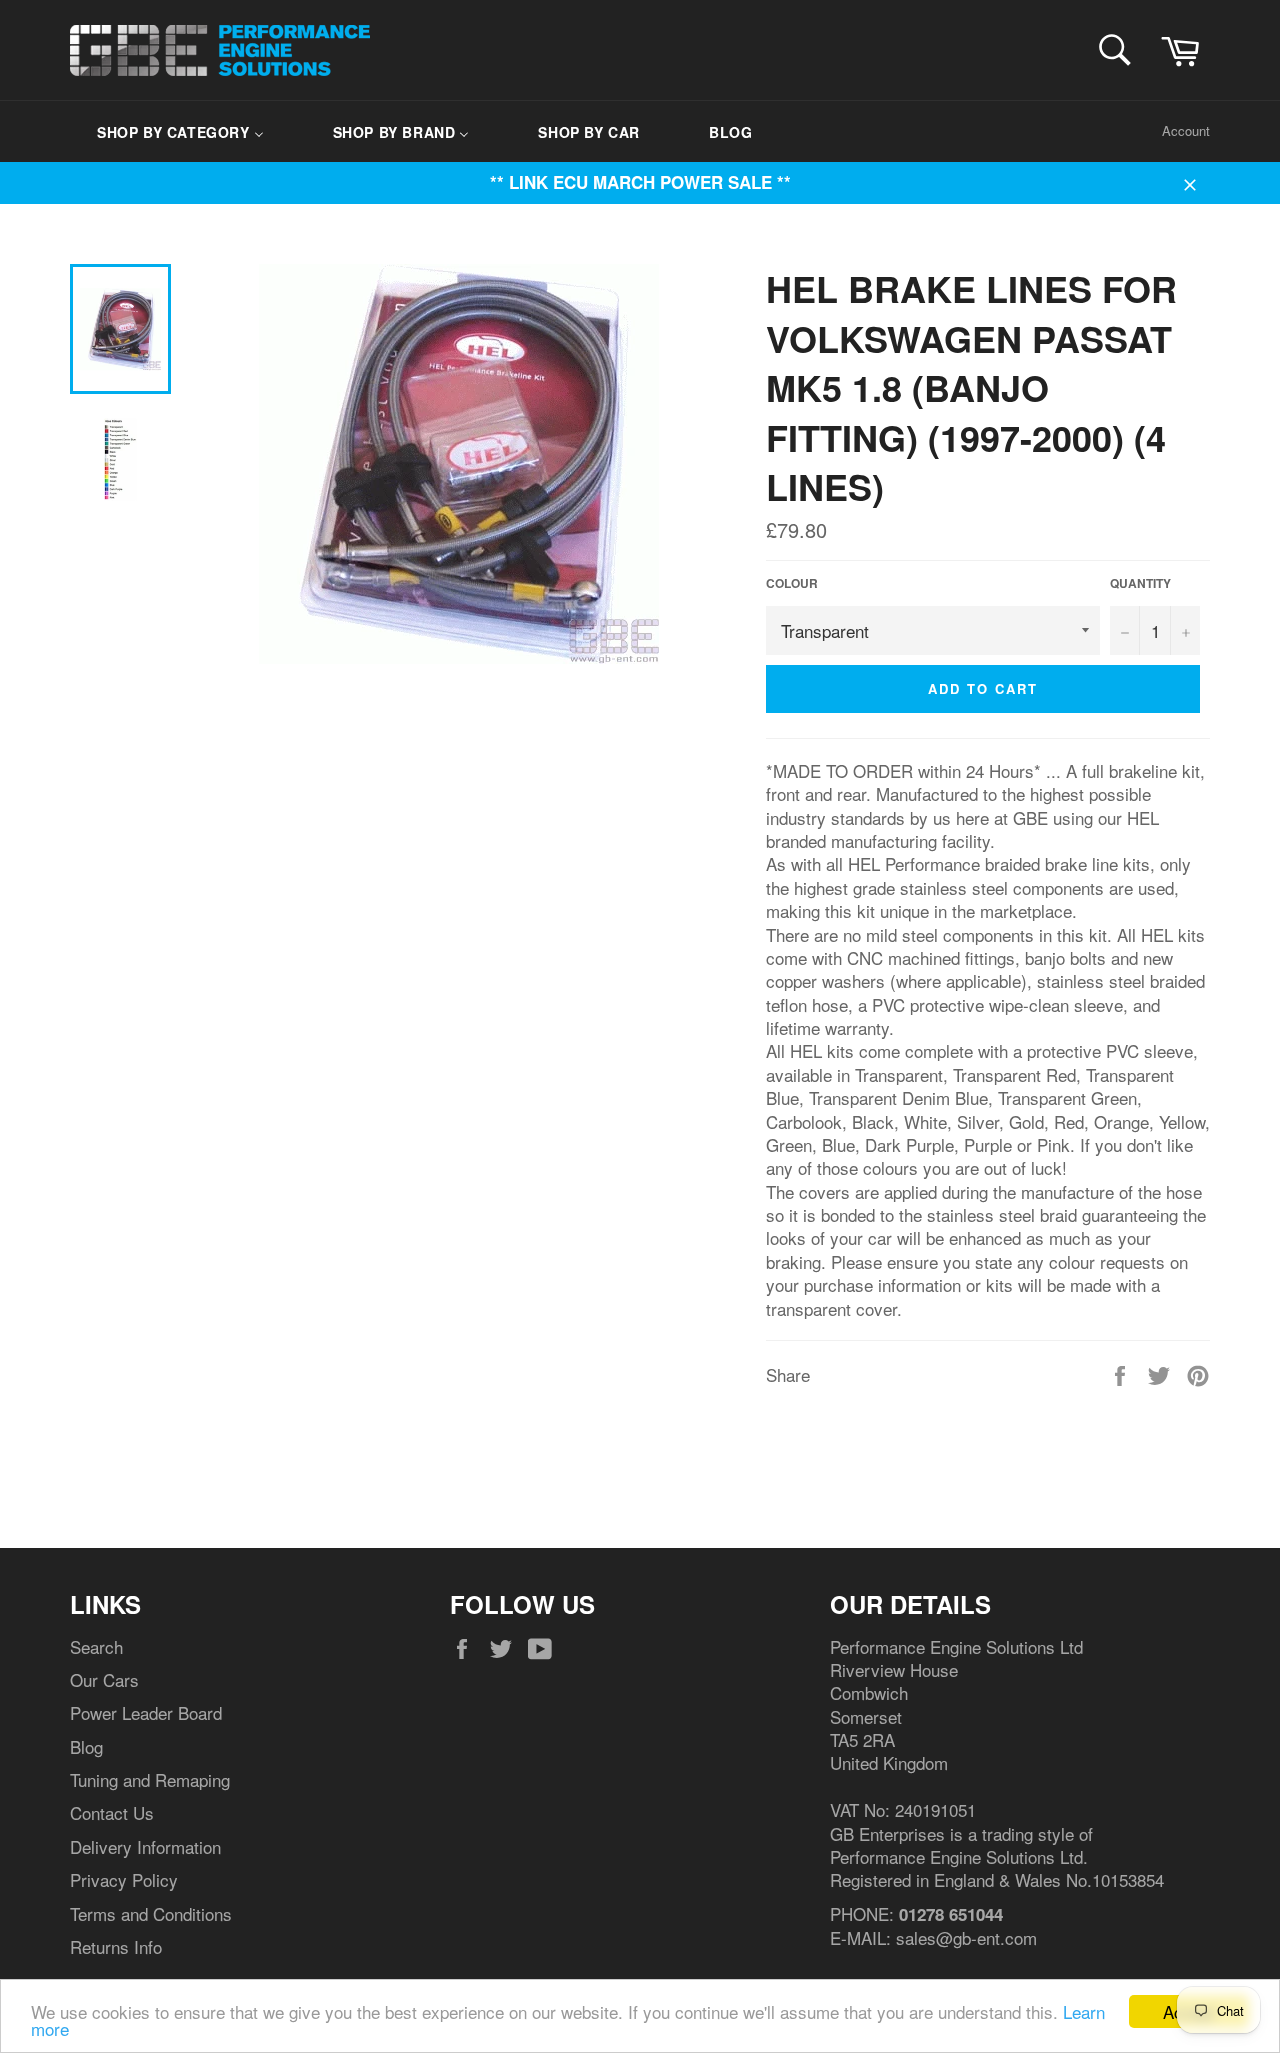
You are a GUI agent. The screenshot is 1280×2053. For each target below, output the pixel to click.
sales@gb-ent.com (966, 1937)
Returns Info (116, 1946)
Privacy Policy (124, 1879)
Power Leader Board (146, 1712)
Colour (792, 584)
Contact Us (112, 1812)
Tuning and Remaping (150, 1779)
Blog (86, 1746)
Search (96, 1646)
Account (1186, 130)
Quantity (1140, 584)
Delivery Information (145, 1846)
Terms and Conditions (151, 1913)
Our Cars (104, 1679)
